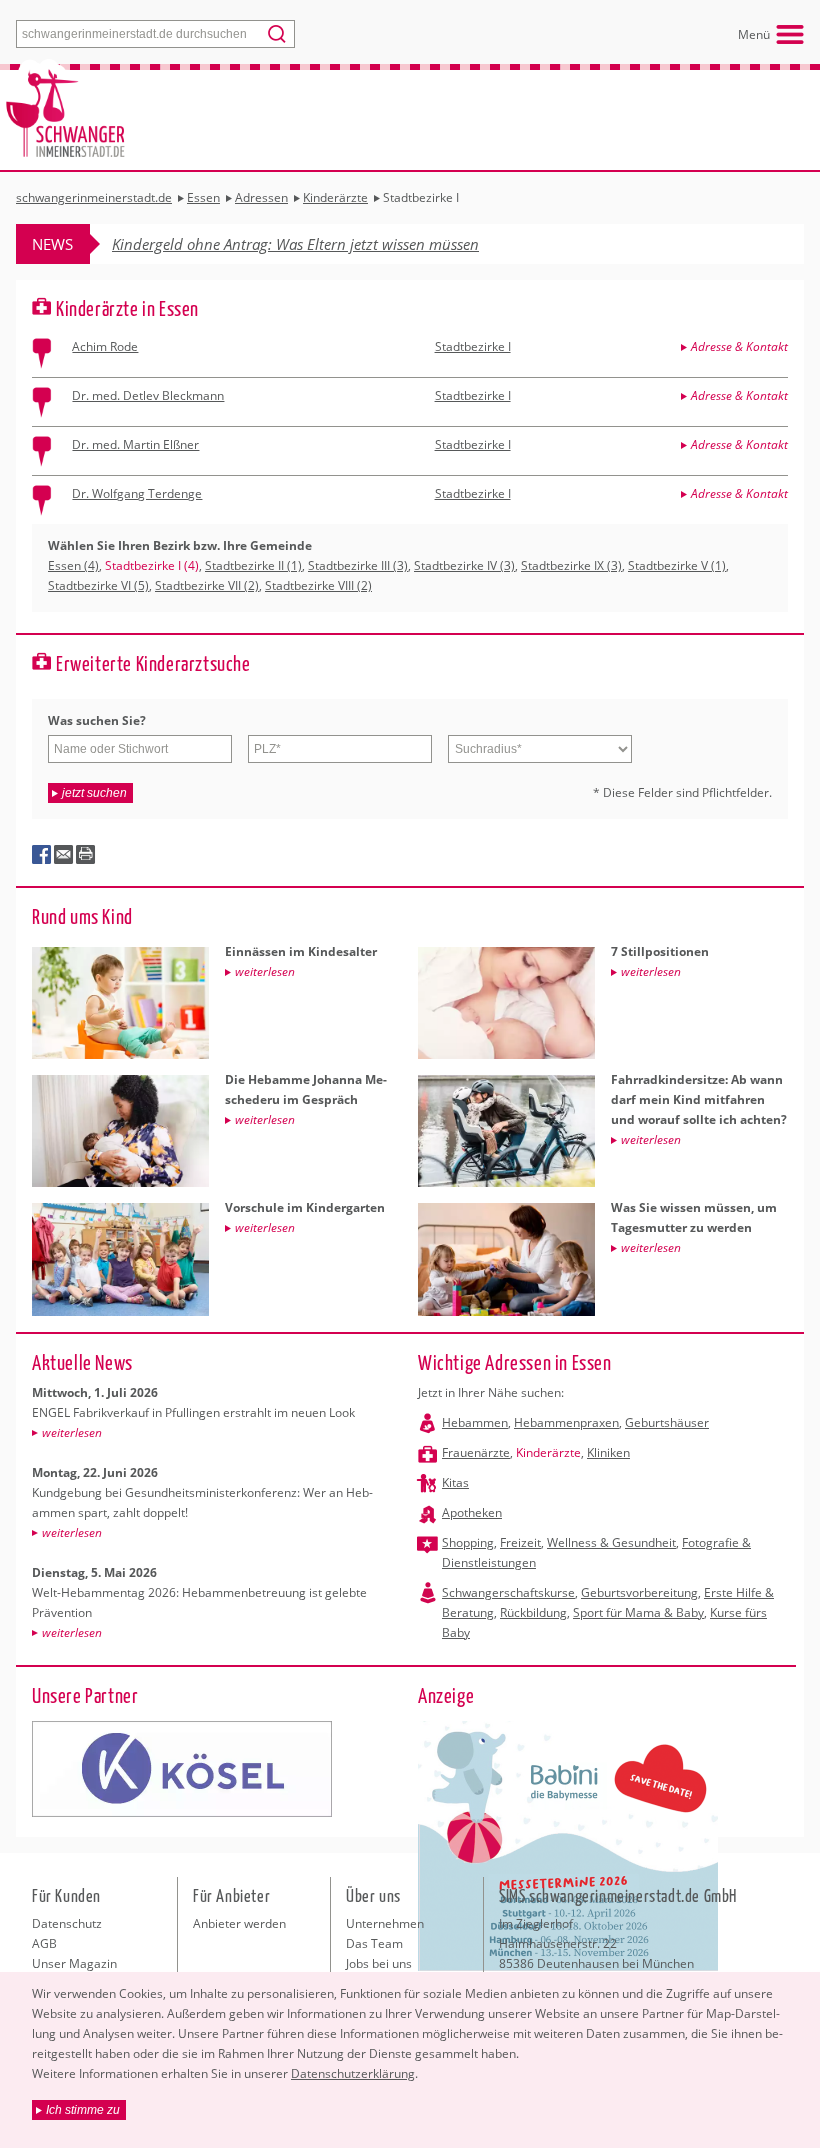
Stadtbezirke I (473, 346)
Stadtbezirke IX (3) (571, 565)
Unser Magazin (74, 1963)
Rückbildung (533, 1612)
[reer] (182, 1769)
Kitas (455, 1482)
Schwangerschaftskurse (508, 1592)
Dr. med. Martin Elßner (135, 444)
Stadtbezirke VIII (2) (318, 585)
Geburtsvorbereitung (639, 1592)
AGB (44, 1943)
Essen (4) (73, 565)
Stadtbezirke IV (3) (464, 565)
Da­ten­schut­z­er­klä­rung (353, 2073)
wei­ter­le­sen (72, 1432)
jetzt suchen (94, 793)
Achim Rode (105, 346)
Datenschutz (67, 1923)
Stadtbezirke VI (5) (98, 585)
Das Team (374, 1943)
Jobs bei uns (379, 1963)
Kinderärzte (548, 1452)
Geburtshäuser (667, 1422)
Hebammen (475, 1422)
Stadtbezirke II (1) (253, 565)
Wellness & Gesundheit (611, 1542)
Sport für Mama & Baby (638, 1612)
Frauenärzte (476, 1452)
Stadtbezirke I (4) (152, 565)
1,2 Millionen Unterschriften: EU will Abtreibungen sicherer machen (334, 244)
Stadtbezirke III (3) (358, 565)
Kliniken (608, 1452)
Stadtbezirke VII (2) (207, 585)
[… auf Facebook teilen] (42, 855)
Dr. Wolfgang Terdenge (137, 493)
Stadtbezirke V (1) (677, 565)
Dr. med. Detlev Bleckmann (148, 395)
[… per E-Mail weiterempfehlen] (64, 855)
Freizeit (520, 1542)
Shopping (468, 1542)
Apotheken (472, 1512)
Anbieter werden (239, 1923)
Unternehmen (385, 1923)
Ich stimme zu (83, 2110)
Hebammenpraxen (566, 1422)
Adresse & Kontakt (739, 346)
